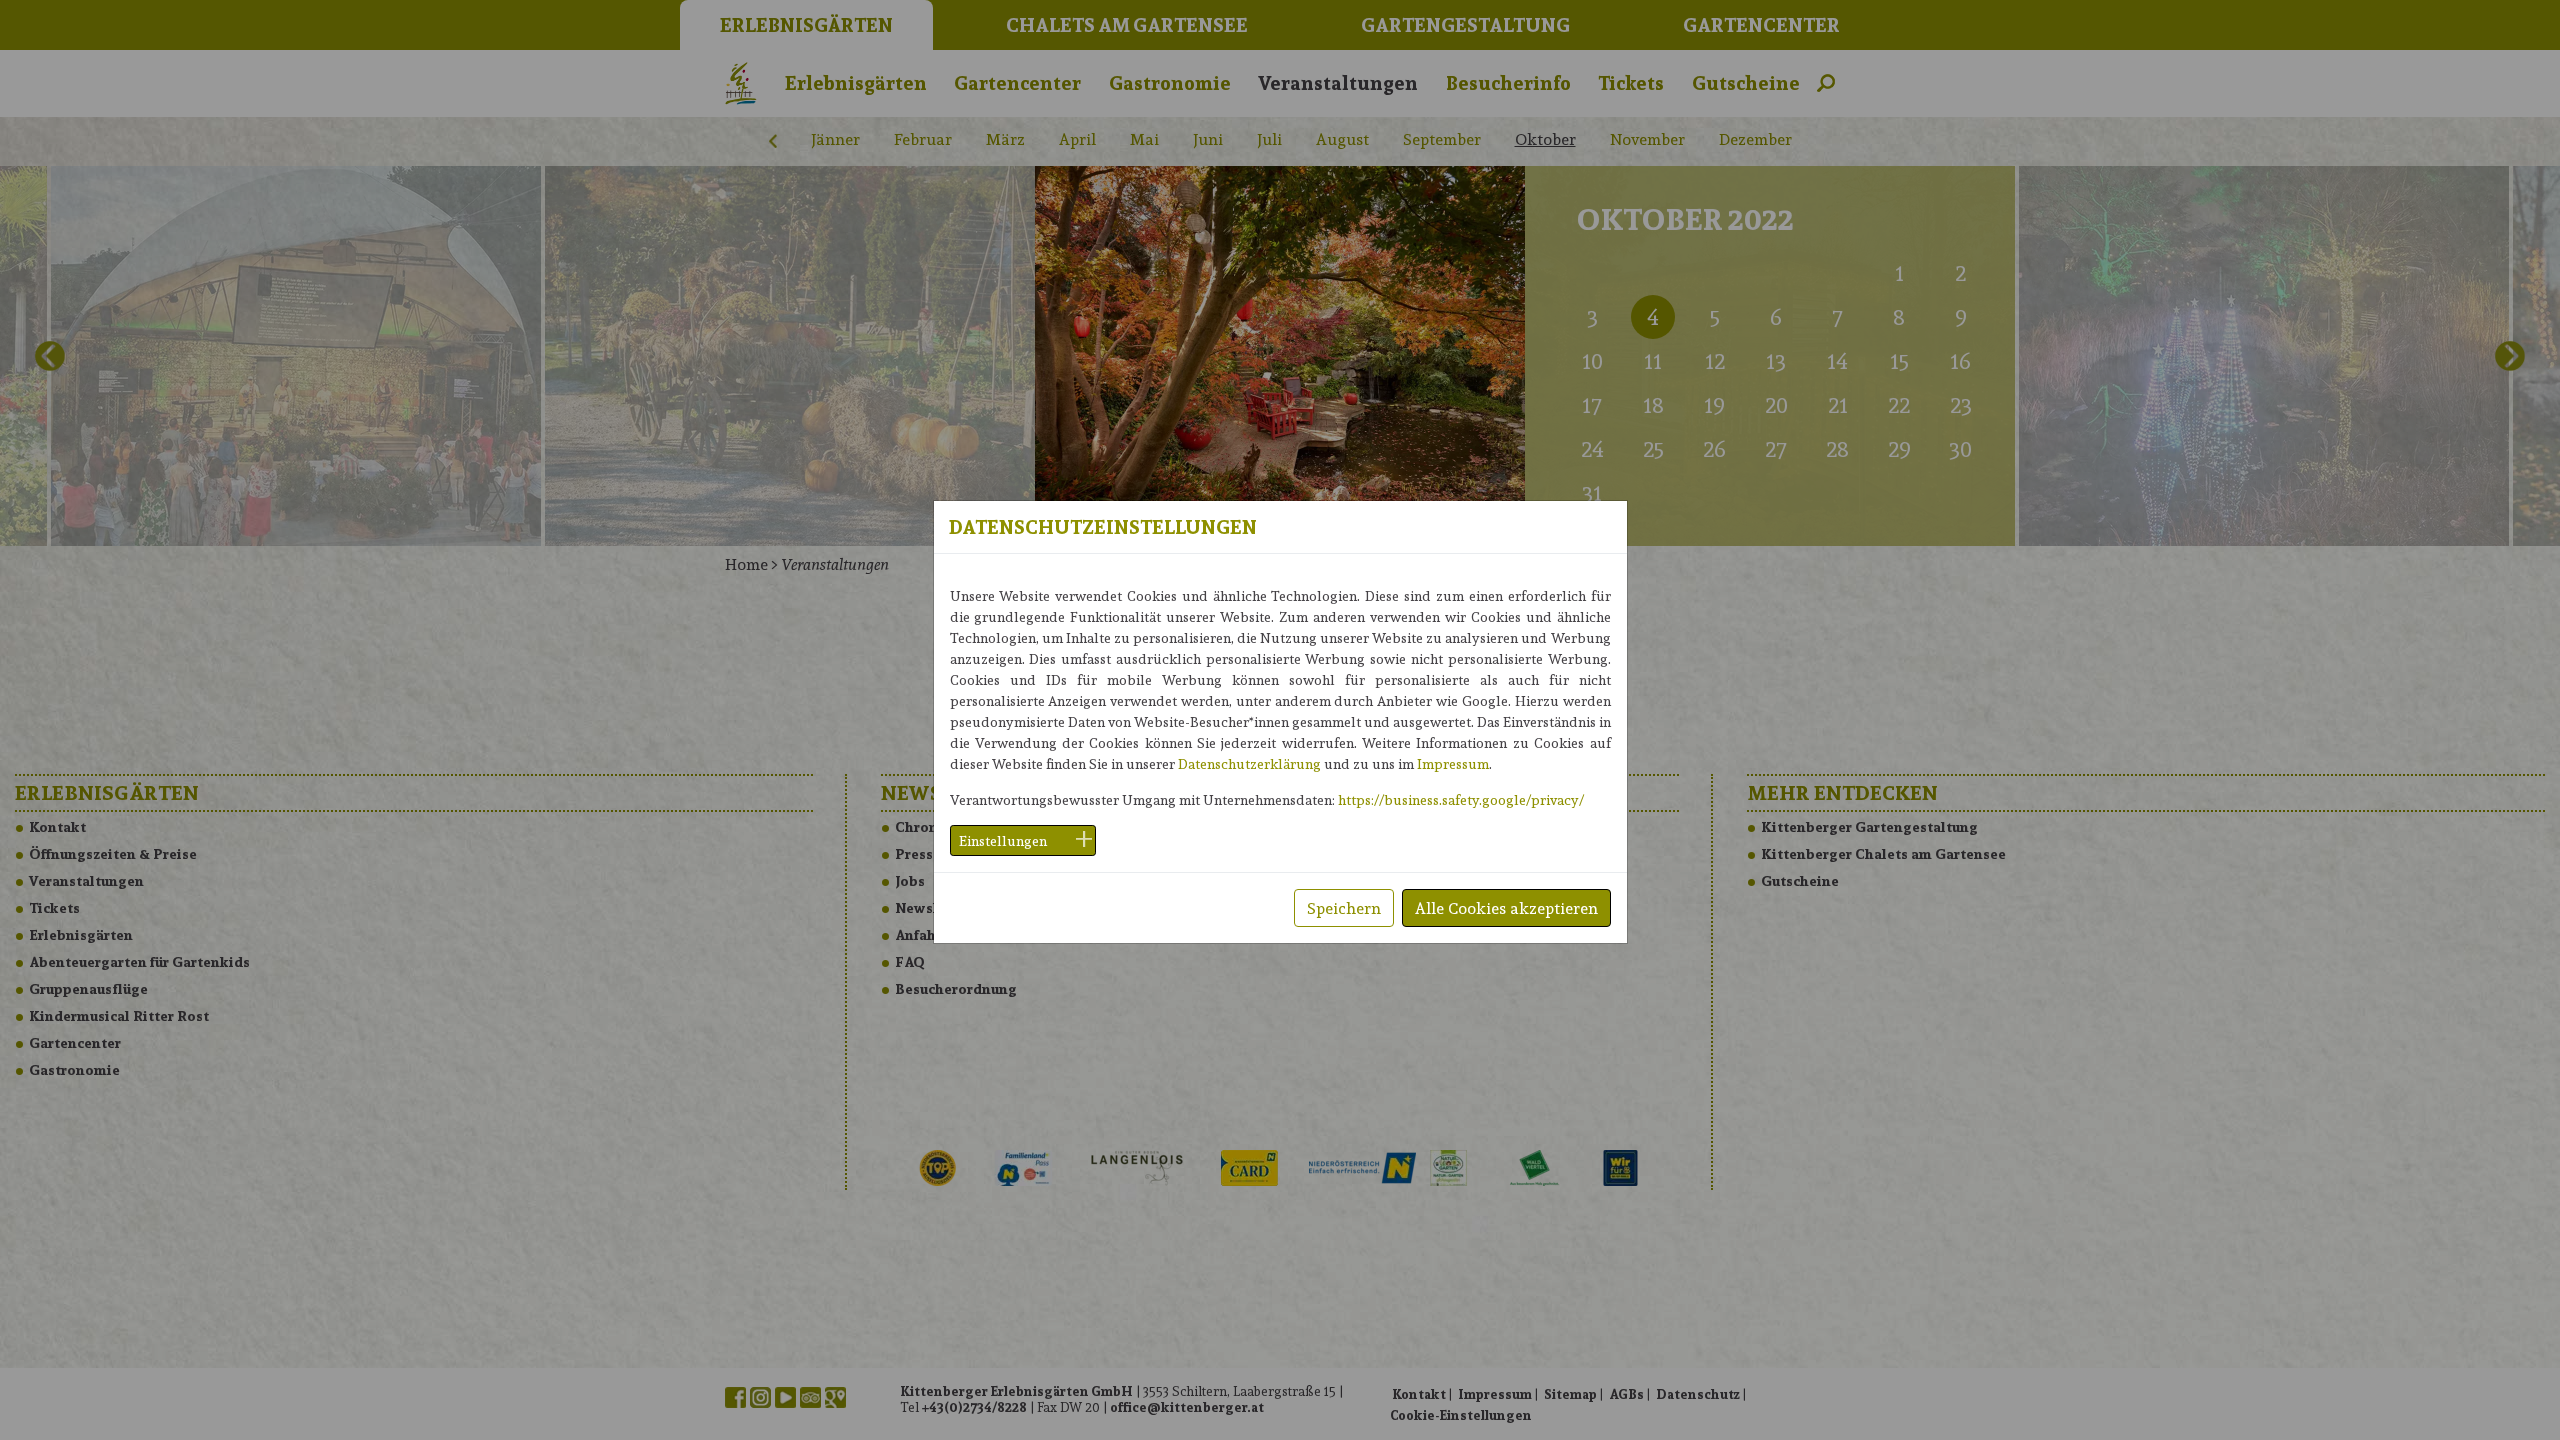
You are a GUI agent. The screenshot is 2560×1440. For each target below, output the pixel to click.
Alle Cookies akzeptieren (1506, 907)
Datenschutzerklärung (1249, 763)
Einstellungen (1003, 840)
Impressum (1453, 763)
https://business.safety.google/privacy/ (1461, 799)
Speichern (1344, 907)
